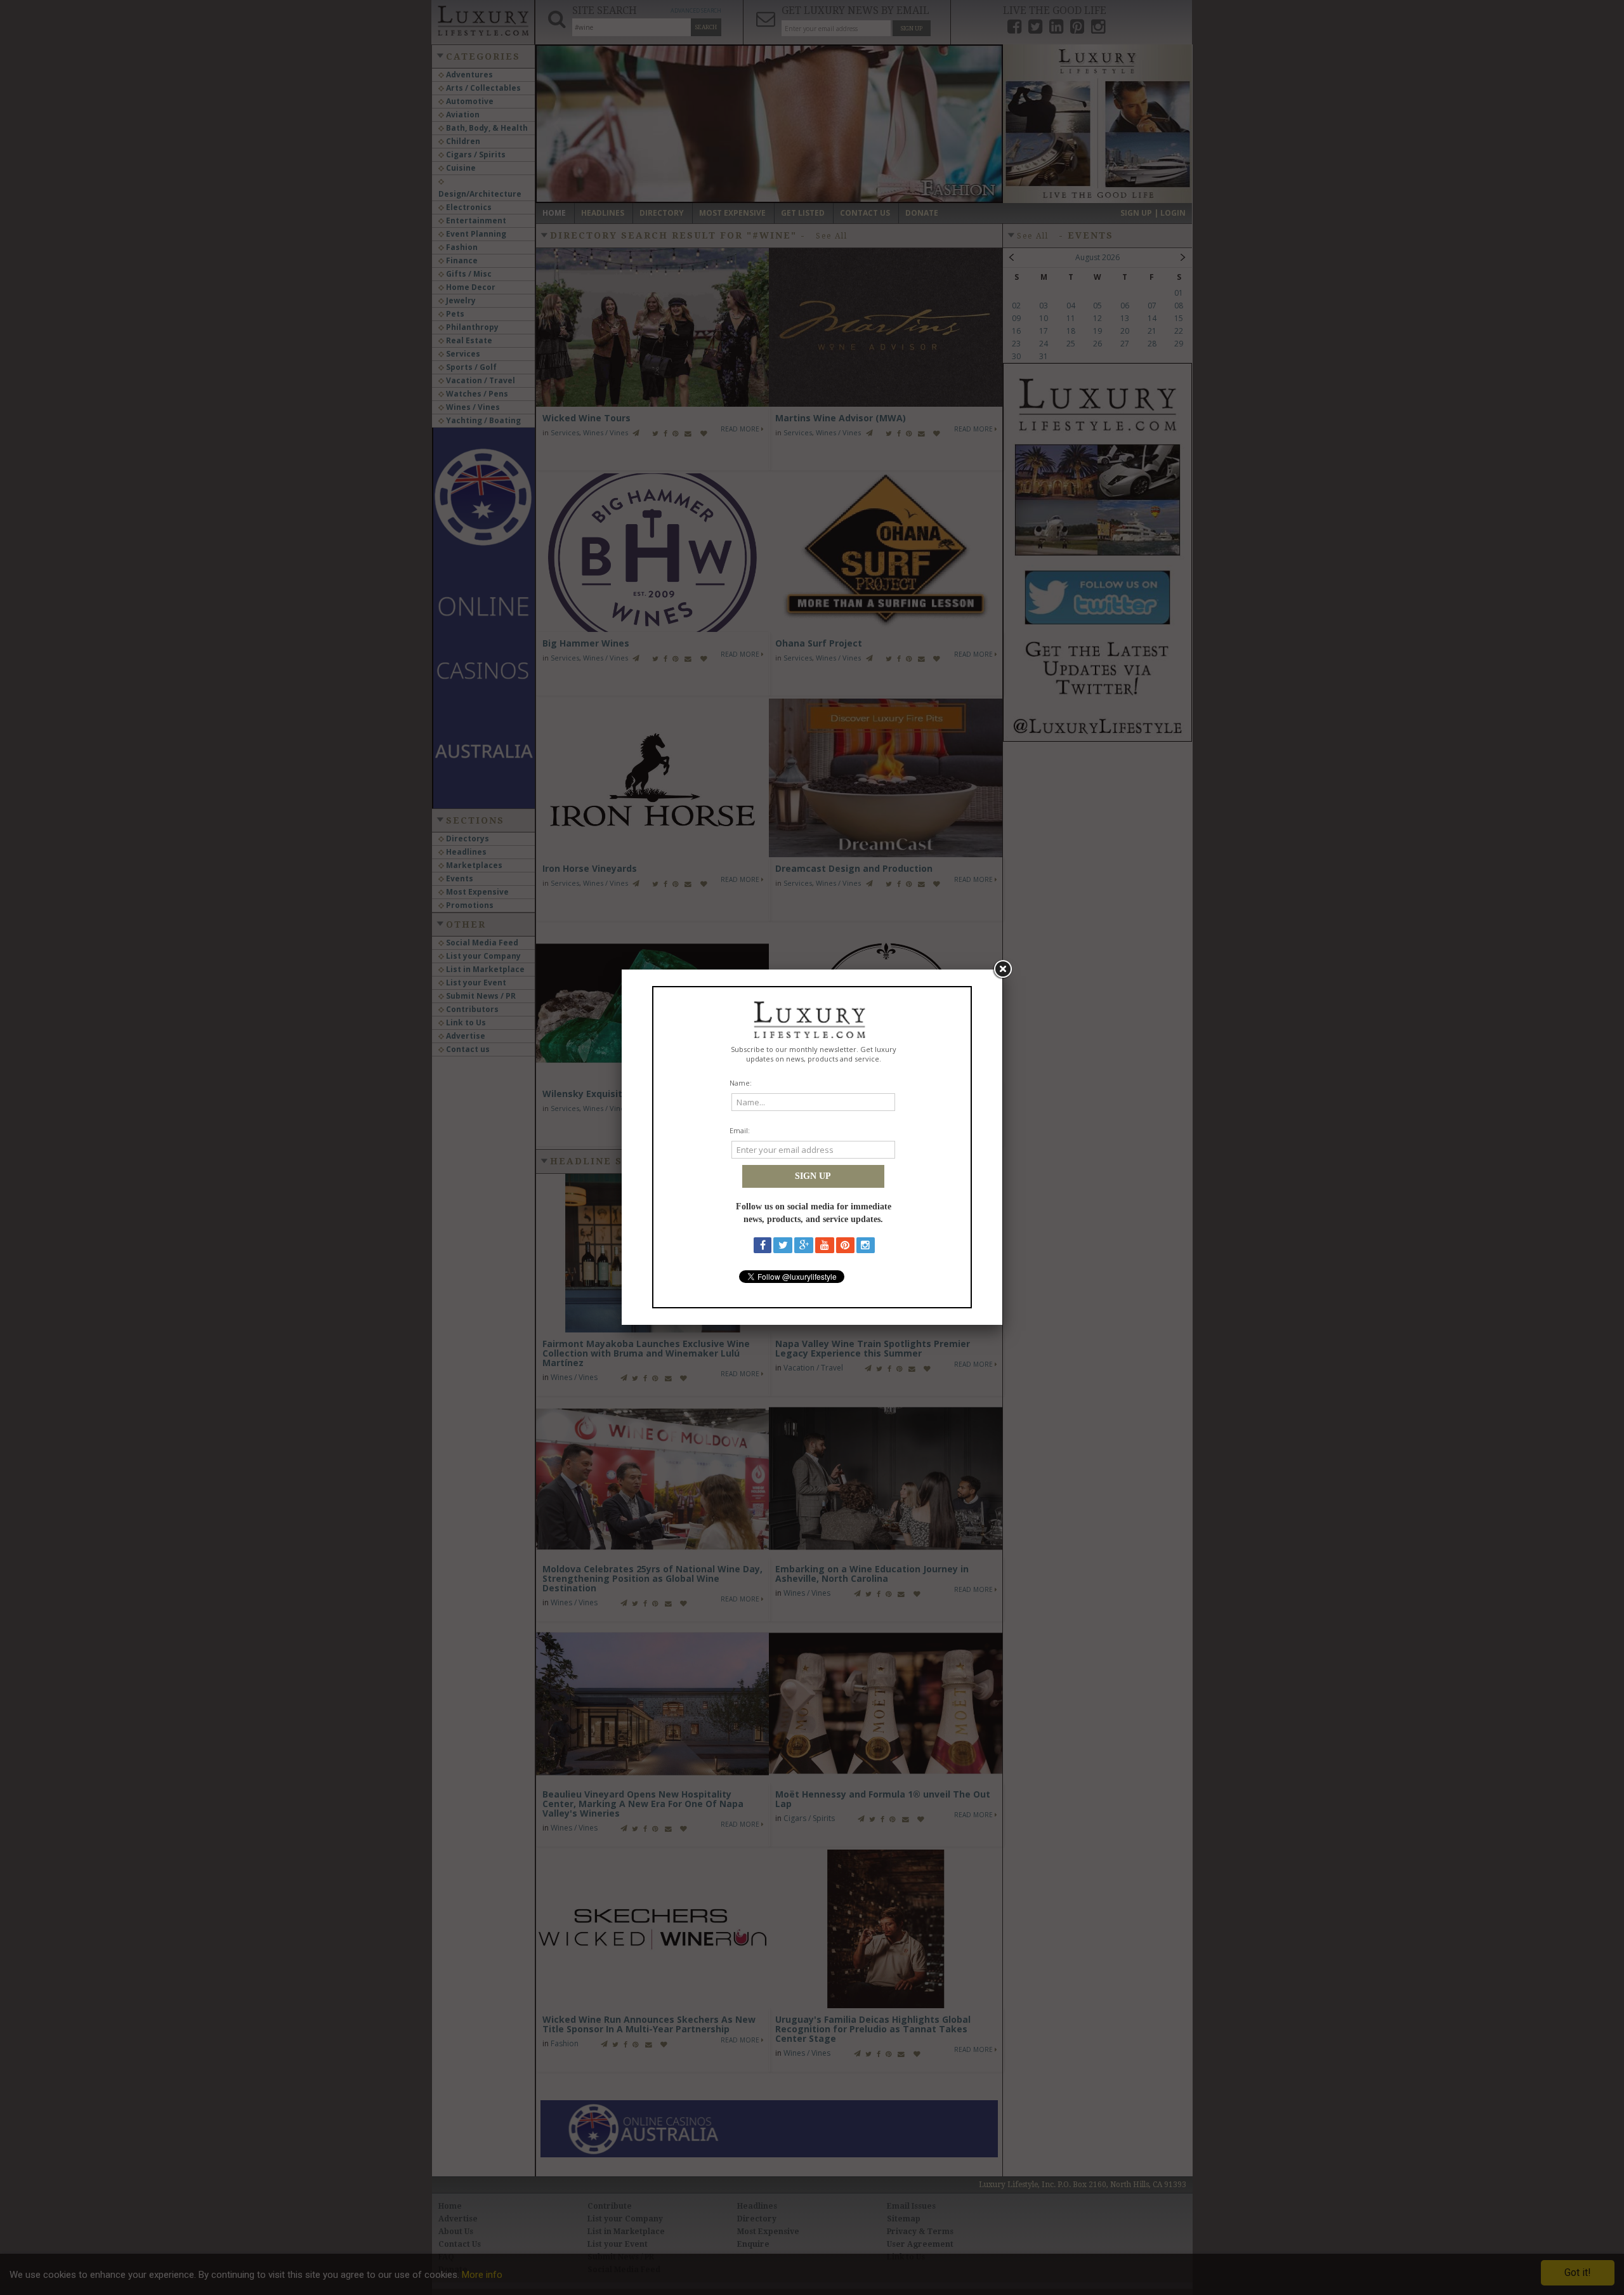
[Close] (1002, 970)
